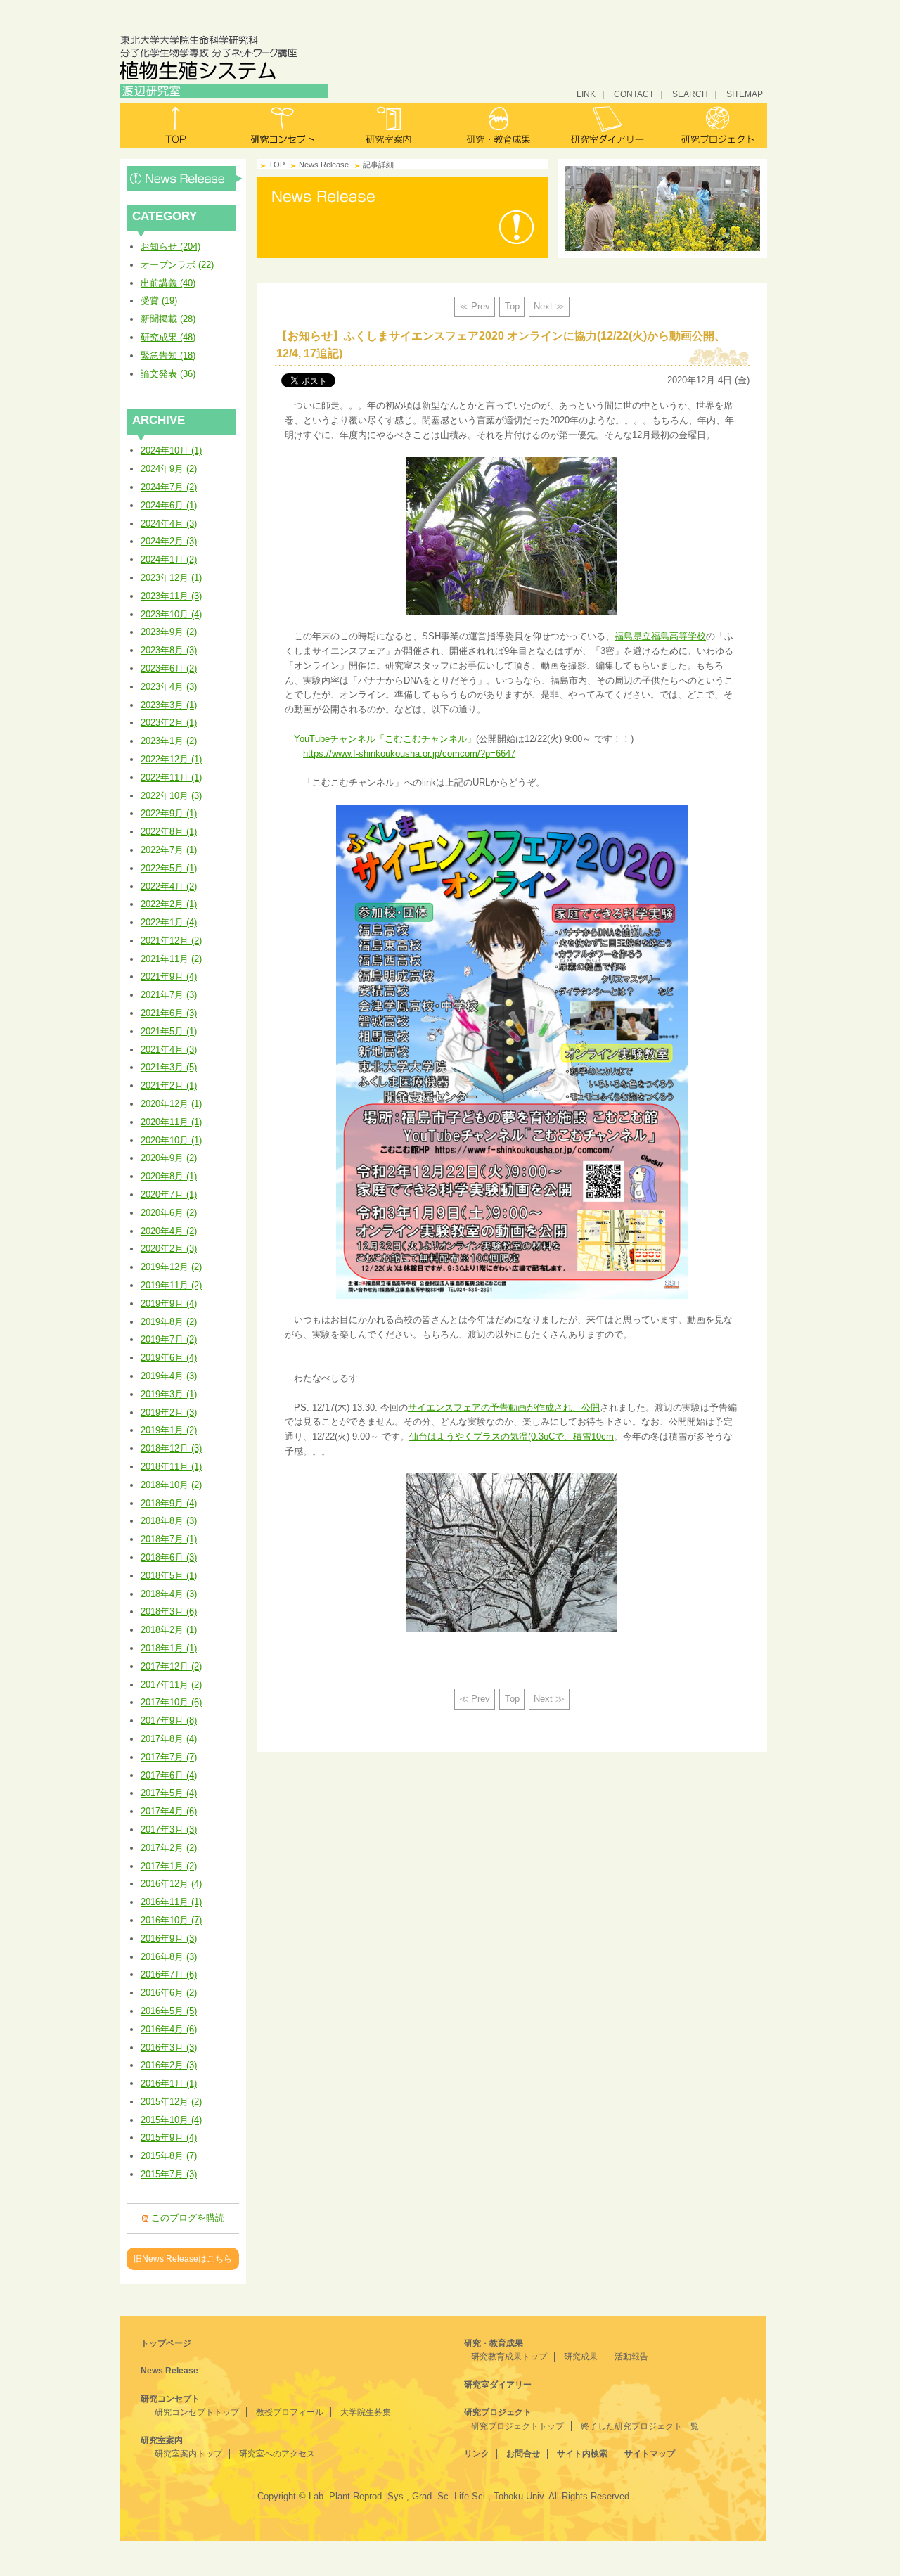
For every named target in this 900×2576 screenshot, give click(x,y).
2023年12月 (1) (171, 578)
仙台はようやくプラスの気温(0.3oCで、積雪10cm (512, 1436)
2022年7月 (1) (169, 850)
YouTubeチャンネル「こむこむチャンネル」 (385, 739)
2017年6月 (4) (169, 1775)
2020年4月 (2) (169, 1231)
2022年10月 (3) (171, 796)
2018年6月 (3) (169, 1557)
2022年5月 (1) (169, 868)
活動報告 (631, 2357)
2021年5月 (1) (169, 1031)
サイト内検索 (582, 2454)
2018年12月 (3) (171, 1448)
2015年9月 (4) (169, 2138)
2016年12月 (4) (171, 1884)
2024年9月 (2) (169, 469)
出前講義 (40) (168, 283)
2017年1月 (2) (169, 1866)
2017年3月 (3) (169, 1830)
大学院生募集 (366, 2412)
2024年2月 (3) (169, 541)
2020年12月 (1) (171, 1104)
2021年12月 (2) (171, 941)
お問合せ (523, 2454)
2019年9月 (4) (169, 1303)
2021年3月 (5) (169, 1067)
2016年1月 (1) (169, 2083)
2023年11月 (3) (171, 596)
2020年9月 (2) (169, 1158)
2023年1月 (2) (169, 741)
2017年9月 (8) (169, 1720)
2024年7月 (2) (169, 487)
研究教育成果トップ (509, 2357)
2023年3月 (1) (169, 705)
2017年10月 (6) (171, 1702)
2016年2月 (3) (169, 2065)
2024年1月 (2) (169, 559)
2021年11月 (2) (171, 959)
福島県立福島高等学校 (660, 636)
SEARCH (690, 94)
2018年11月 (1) (171, 1467)
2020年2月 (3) (169, 1249)
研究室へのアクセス (277, 2454)
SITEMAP (745, 94)
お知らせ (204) (171, 246)
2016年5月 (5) (169, 2011)
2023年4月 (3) (169, 687)
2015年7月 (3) (169, 2174)
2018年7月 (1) (169, 1539)
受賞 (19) (159, 301)
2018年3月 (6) (169, 1611)
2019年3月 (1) (169, 1394)
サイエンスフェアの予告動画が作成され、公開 (504, 1408)
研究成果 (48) (168, 337)
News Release (185, 179)
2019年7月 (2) (169, 1339)
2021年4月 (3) (169, 1050)
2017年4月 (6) (169, 1811)
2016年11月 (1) (171, 1902)
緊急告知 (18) (168, 355)
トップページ (166, 2343)
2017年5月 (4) (169, 1793)
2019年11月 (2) (171, 1285)
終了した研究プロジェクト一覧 (640, 2426)
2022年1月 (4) (169, 922)
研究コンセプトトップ (197, 2412)
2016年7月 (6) (169, 1974)
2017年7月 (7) (169, 1757)
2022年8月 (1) (169, 832)
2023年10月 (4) (171, 614)
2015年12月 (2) (171, 2102)
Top (512, 306)
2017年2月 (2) (169, 1848)
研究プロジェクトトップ (517, 2426)
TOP (277, 165)
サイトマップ (650, 2454)
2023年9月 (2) (169, 632)
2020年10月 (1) (171, 1140)
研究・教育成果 (497, 126)
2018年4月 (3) (169, 1594)
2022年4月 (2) (169, 886)
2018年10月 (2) (171, 1485)
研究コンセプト (282, 126)
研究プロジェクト (713, 126)
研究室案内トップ (188, 2454)
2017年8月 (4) (169, 1739)
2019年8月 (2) (169, 1322)
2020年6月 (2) (169, 1213)
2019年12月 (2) (171, 1267)
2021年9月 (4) (169, 976)
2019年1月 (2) (169, 1430)
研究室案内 (390, 126)
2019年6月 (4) (169, 1358)
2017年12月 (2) (171, 1666)
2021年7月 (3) (169, 995)
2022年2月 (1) (169, 904)
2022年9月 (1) (169, 813)
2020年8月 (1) (169, 1176)
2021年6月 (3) (169, 1013)
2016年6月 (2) (169, 1993)
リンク (477, 2454)
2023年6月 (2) (169, 668)
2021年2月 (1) (169, 1085)
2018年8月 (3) (169, 1521)
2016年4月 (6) (169, 2029)
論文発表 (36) (168, 374)
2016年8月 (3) (169, 1957)
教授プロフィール (290, 2412)
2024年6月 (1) (169, 505)
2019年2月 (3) (169, 1412)
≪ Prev (475, 306)
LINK (586, 94)
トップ (174, 126)
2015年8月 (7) (169, 2156)
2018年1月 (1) (169, 1648)
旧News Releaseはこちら (183, 2258)
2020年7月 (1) (169, 1194)
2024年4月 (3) (169, 524)
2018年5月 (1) (169, 1576)
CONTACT (634, 94)
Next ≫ (549, 306)
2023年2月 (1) (169, 723)
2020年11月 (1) (171, 1122)
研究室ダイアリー (605, 126)
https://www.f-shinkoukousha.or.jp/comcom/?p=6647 (409, 754)
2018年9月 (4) (169, 1503)
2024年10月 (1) (171, 450)
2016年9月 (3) (169, 1939)
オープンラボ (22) (177, 265)
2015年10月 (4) (171, 2120)
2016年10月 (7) (171, 1920)
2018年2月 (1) (169, 1630)
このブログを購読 (188, 2218)
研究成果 (581, 2357)
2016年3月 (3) (169, 2048)
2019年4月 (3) (169, 1376)
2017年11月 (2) (171, 1685)
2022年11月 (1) (171, 777)
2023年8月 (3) (169, 650)
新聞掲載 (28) (168, 319)
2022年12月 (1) (171, 759)
